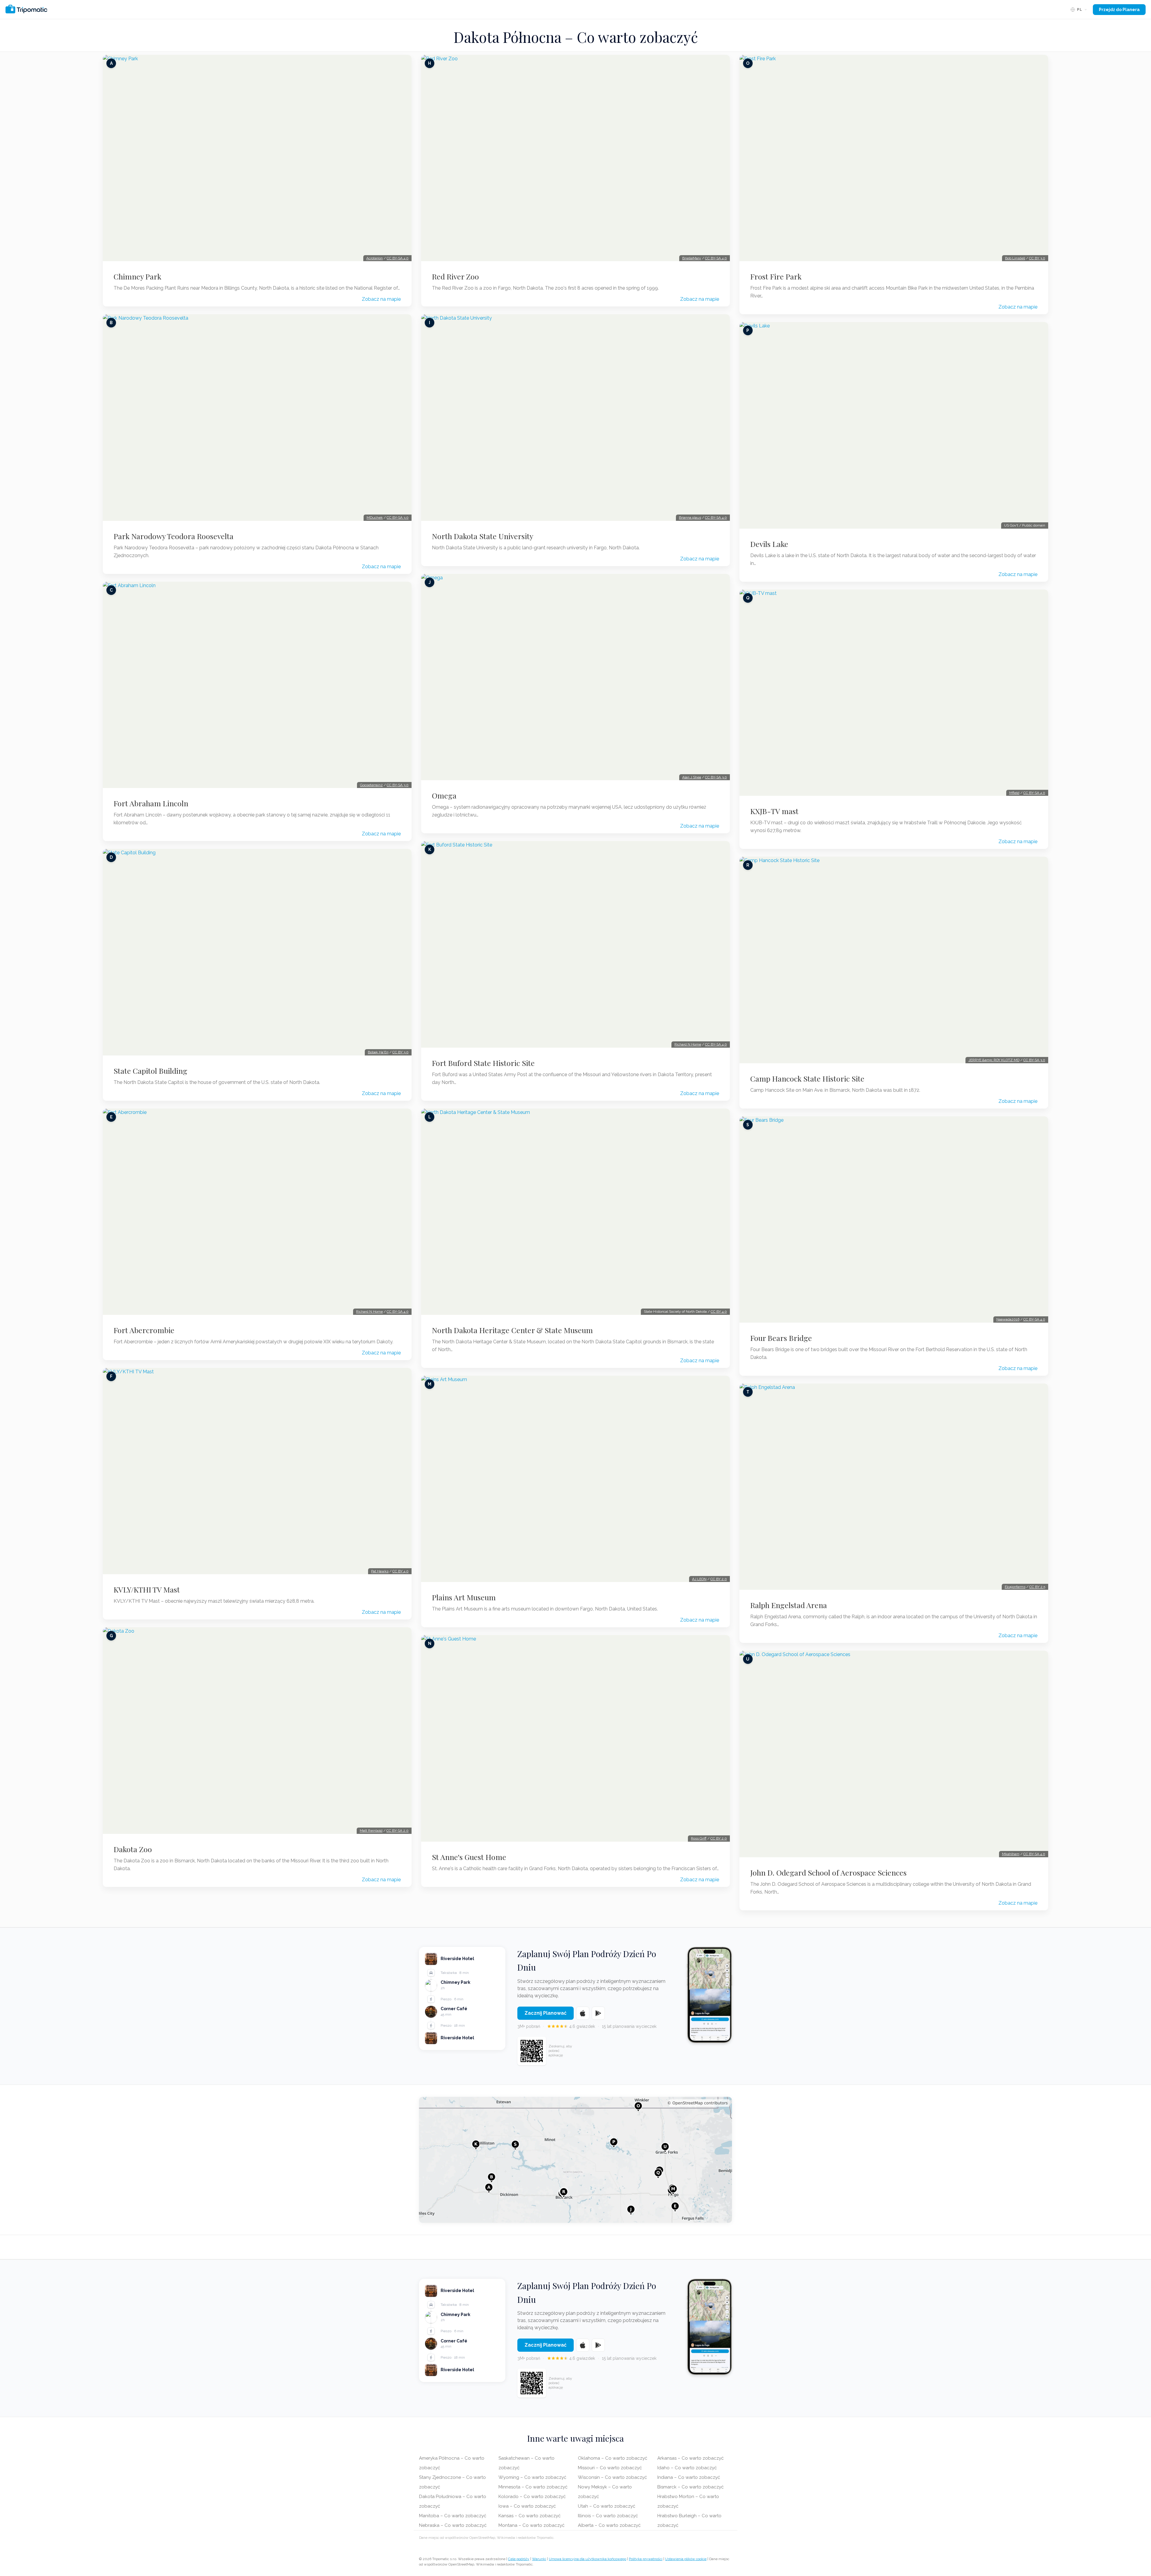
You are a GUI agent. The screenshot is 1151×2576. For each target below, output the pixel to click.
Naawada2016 (1008, 1319)
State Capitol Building (150, 1071)
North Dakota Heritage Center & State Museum (512, 1330)
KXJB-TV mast (774, 811)
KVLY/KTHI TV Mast (147, 1589)
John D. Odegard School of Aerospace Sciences (828, 1873)
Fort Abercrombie (144, 1330)
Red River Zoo (455, 276)
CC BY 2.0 (719, 1579)
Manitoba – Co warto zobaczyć (453, 2516)
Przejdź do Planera (1119, 10)
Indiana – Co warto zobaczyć (689, 2477)
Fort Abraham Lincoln (151, 803)
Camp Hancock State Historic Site (807, 1079)
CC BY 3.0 (400, 1052)
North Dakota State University (483, 536)
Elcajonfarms (1015, 1587)
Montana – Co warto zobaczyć (531, 2525)
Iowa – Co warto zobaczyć (527, 2506)
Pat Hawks (380, 1571)
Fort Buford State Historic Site (483, 1063)
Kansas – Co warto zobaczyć (529, 2516)
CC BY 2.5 (1037, 1587)
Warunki (539, 2559)
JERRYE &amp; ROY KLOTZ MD (994, 1060)
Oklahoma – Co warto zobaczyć (613, 2458)
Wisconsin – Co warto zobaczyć (612, 2477)
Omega (444, 795)
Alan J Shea (692, 777)
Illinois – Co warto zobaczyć (608, 2516)
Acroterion (375, 258)
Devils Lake (769, 544)
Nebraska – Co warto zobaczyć (453, 2525)
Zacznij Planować (546, 2013)
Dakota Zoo (133, 1849)
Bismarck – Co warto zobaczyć (690, 2487)
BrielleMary (692, 258)
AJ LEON (699, 1579)
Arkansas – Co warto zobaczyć (690, 2458)
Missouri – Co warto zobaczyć (610, 2468)
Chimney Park (137, 276)
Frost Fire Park (776, 276)
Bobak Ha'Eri (378, 1052)
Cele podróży (519, 2559)
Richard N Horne (369, 1312)
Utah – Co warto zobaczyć (607, 2506)
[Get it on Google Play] (598, 2013)
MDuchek (375, 518)
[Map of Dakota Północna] (575, 2160)
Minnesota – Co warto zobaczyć (533, 2487)
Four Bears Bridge (781, 1338)
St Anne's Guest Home (469, 1857)
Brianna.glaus (690, 518)
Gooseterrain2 (371, 785)
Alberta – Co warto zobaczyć (609, 2525)
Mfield (1014, 793)
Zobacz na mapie (381, 299)
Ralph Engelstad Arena (789, 1605)
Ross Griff (699, 1838)
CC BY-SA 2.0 (397, 1831)
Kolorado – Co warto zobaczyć (532, 2497)
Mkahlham (1011, 1854)
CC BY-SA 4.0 (398, 258)
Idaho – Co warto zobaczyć (687, 2468)
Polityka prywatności (646, 2559)
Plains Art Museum (464, 1597)
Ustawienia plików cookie (686, 2559)
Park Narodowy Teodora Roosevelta (174, 536)
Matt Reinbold (371, 1831)
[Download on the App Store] (583, 2013)
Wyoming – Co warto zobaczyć (532, 2477)
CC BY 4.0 (400, 1571)
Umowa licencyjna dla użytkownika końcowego (587, 2559)
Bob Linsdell (1015, 258)
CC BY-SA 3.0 (398, 518)
